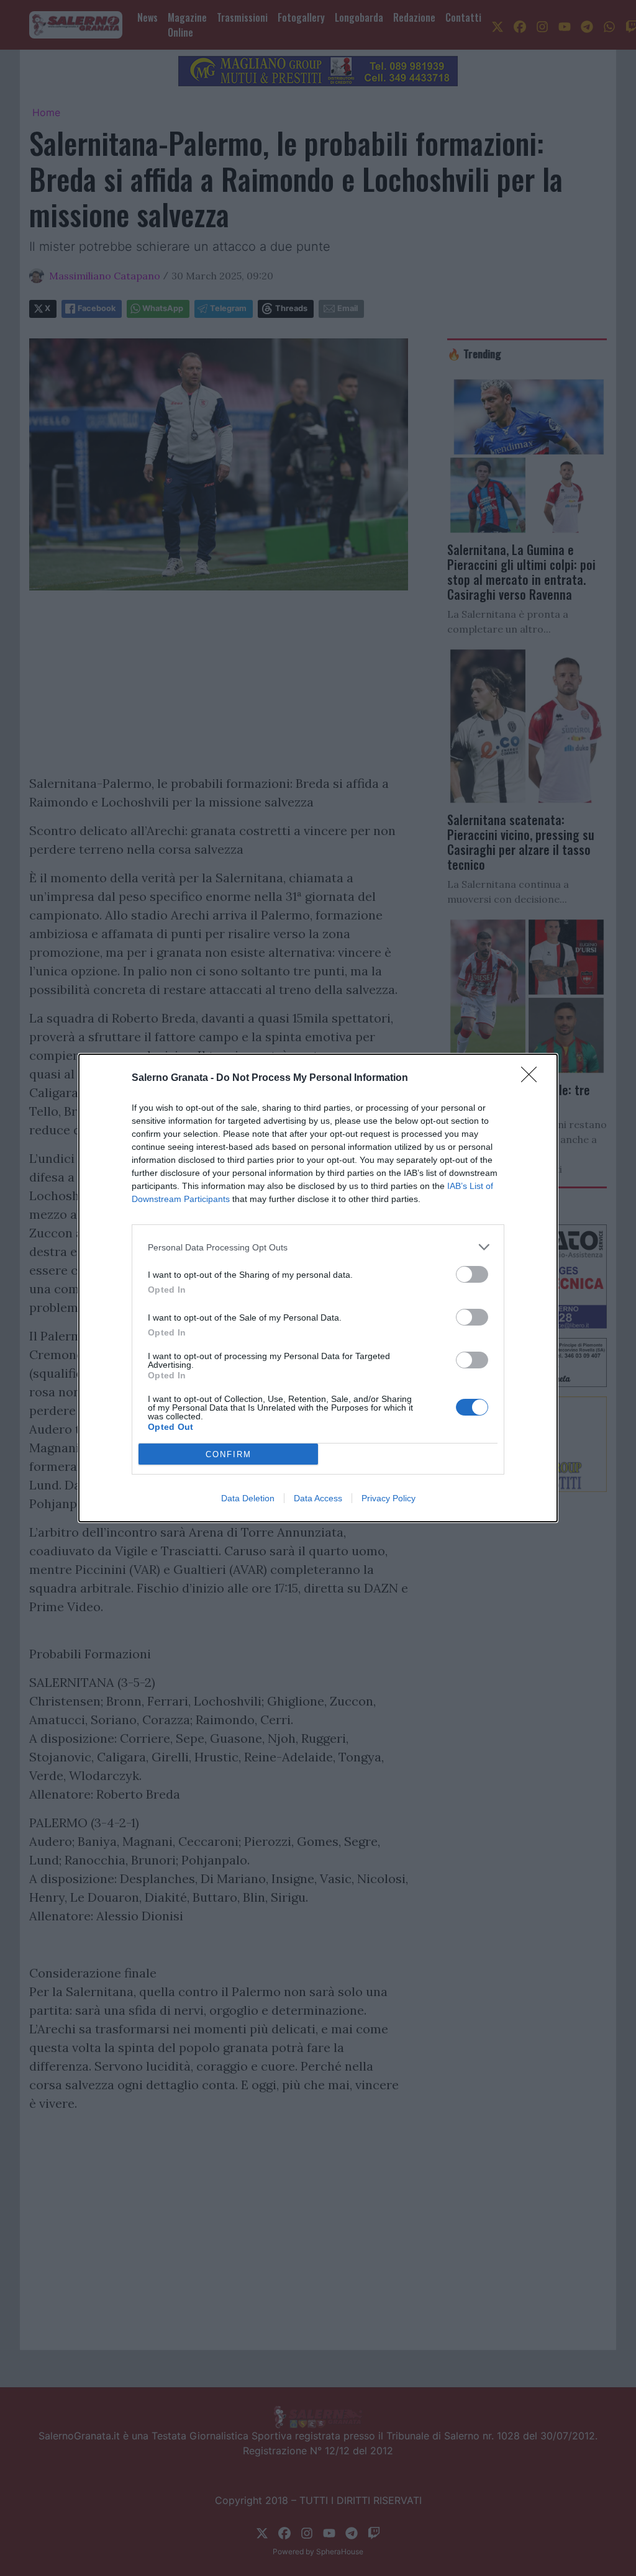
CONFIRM (229, 1454)
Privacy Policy (388, 1498)
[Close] (533, 1078)
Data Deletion (248, 1498)
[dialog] (318, 1288)
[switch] (472, 1274)
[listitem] (318, 1247)
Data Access (318, 1498)
